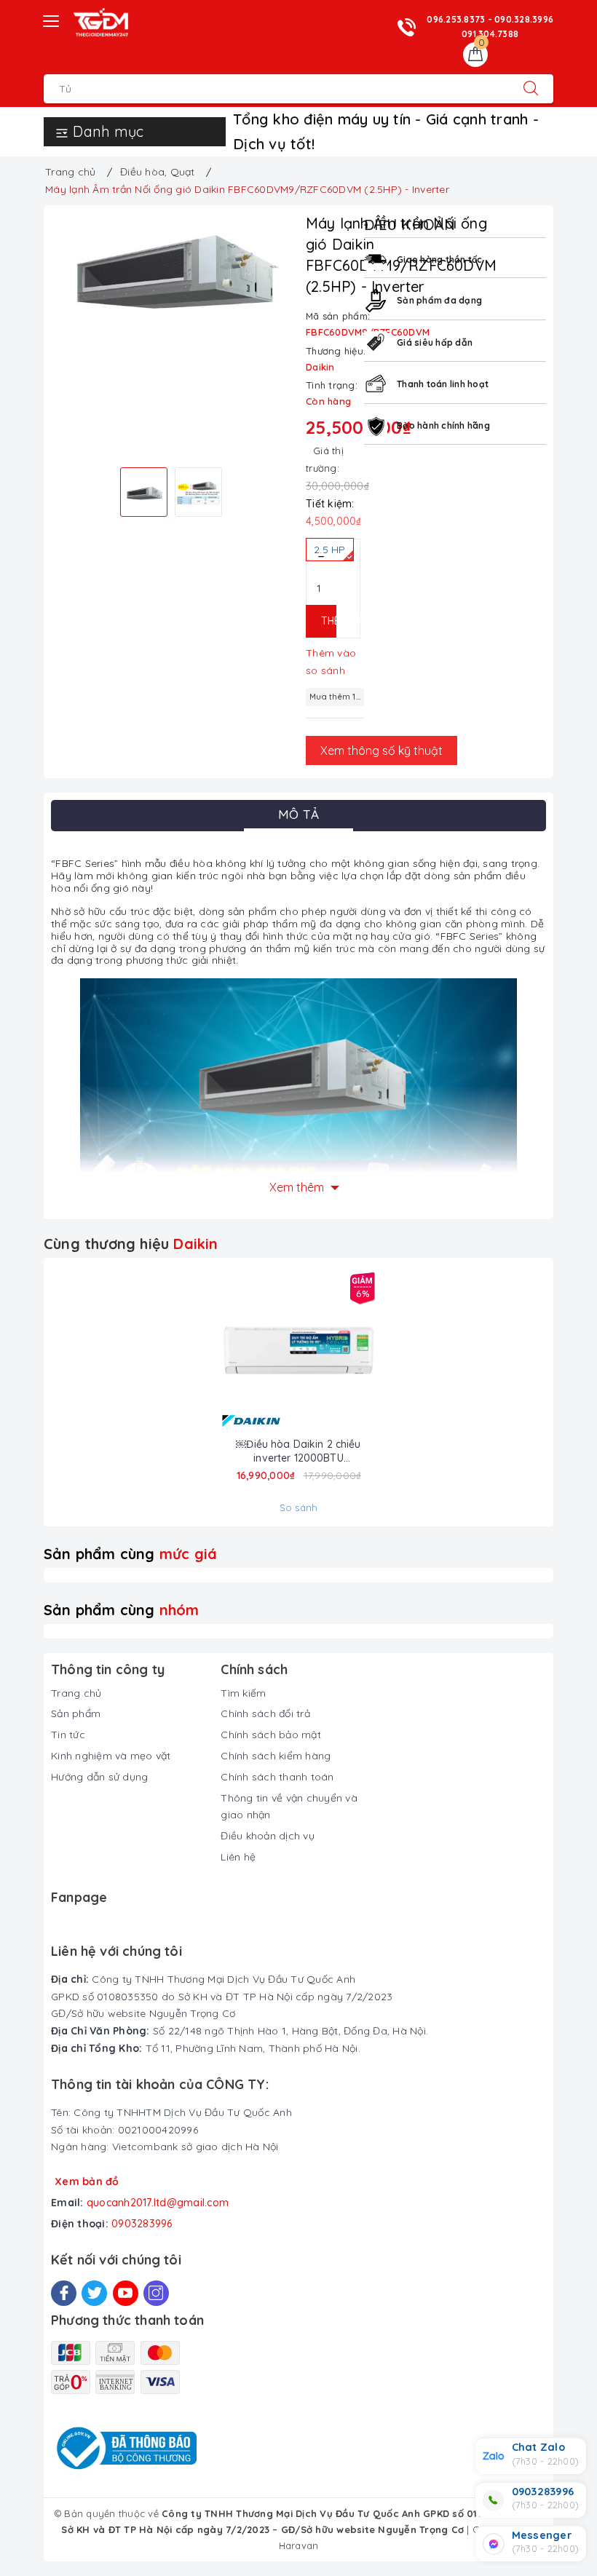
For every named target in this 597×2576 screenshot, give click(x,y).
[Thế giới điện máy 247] (101, 23)
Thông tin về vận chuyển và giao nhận (289, 1807)
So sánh (299, 1507)
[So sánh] (351, 1352)
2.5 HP (330, 550)
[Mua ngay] (246, 1352)
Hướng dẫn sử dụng (99, 1777)
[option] (171, 264)
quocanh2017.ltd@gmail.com (158, 2203)
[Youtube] (126, 2293)
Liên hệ (238, 1857)
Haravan (299, 2545)
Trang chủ (76, 1693)
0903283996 (142, 2224)
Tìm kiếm (243, 1693)
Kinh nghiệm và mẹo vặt (111, 1756)
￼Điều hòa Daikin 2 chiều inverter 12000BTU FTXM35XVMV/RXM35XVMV (299, 1451)
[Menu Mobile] (52, 19)
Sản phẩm (76, 1713)
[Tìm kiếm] (531, 89)
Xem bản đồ (87, 2181)
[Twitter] (94, 2293)
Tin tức (68, 1735)
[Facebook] (64, 2293)
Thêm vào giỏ (329, 621)
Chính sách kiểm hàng (276, 1756)
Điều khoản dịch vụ (268, 1836)
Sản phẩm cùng (130, 1554)
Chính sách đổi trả (265, 1713)
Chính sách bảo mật (271, 1735)
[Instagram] (156, 2293)
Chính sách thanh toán (277, 1777)
